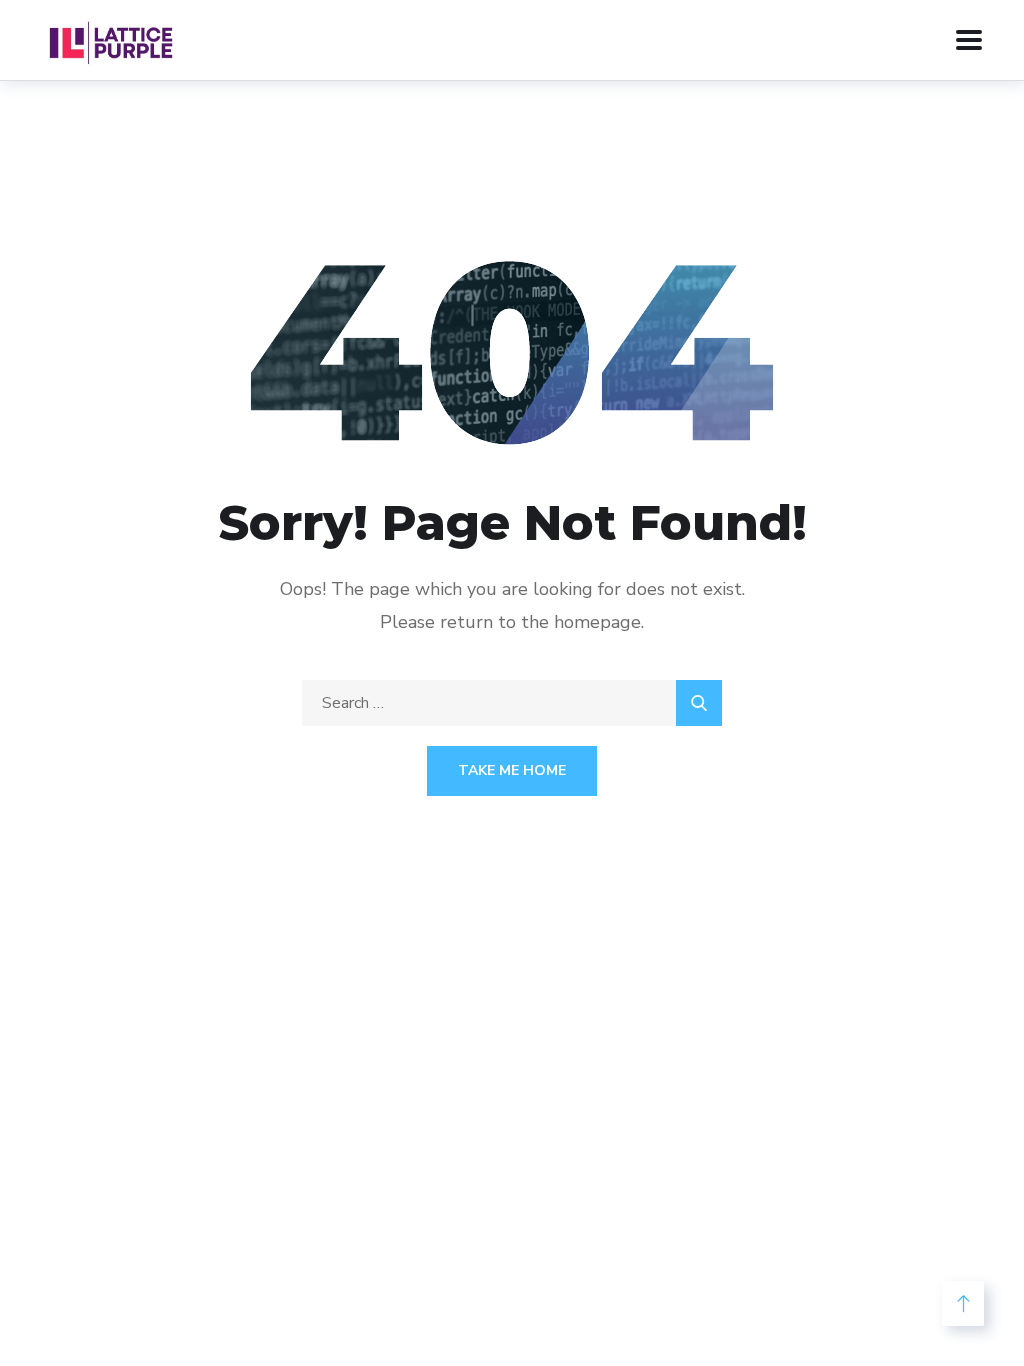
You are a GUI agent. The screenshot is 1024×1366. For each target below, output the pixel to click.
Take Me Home (512, 770)
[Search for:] (512, 703)
